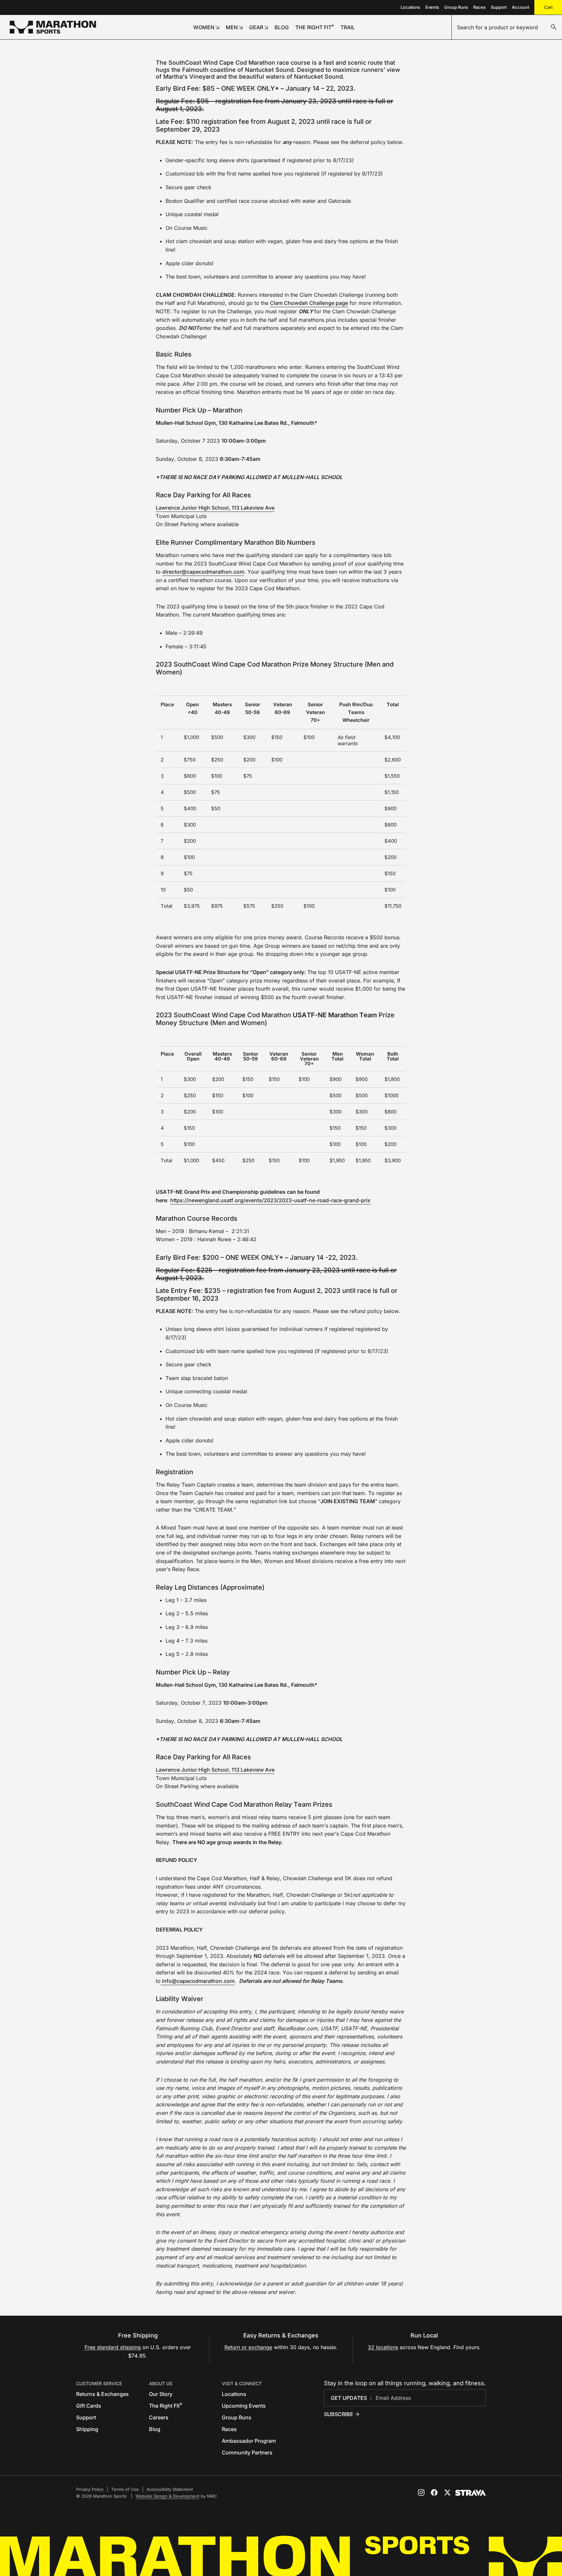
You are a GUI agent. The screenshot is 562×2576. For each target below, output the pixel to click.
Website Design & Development (167, 2496)
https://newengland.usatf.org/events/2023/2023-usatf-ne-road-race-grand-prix (270, 1200)
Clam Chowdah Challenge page (309, 303)
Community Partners (247, 2452)
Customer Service (99, 2383)
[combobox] (507, 27)
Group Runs (456, 7)
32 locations (383, 2347)
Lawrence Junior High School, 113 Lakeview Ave (215, 508)
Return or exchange (248, 2347)
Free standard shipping (113, 2347)
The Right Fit (166, 2406)
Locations (410, 7)
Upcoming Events (244, 2406)
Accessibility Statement (170, 2489)
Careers (159, 2417)
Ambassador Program (249, 2441)
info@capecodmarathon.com (198, 1981)
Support (499, 7)
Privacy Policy (90, 2489)
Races (479, 7)
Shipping (87, 2429)
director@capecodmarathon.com (203, 572)
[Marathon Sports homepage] (53, 27)
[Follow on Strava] (470, 2493)
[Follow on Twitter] (447, 2492)
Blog (155, 2429)
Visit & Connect (242, 2383)
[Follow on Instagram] (421, 2492)
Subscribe (339, 2414)
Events (432, 7)
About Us (161, 2383)
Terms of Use (125, 2489)
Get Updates (349, 2398)
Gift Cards (89, 2406)
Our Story (161, 2394)
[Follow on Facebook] (434, 2492)
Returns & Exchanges (102, 2394)
